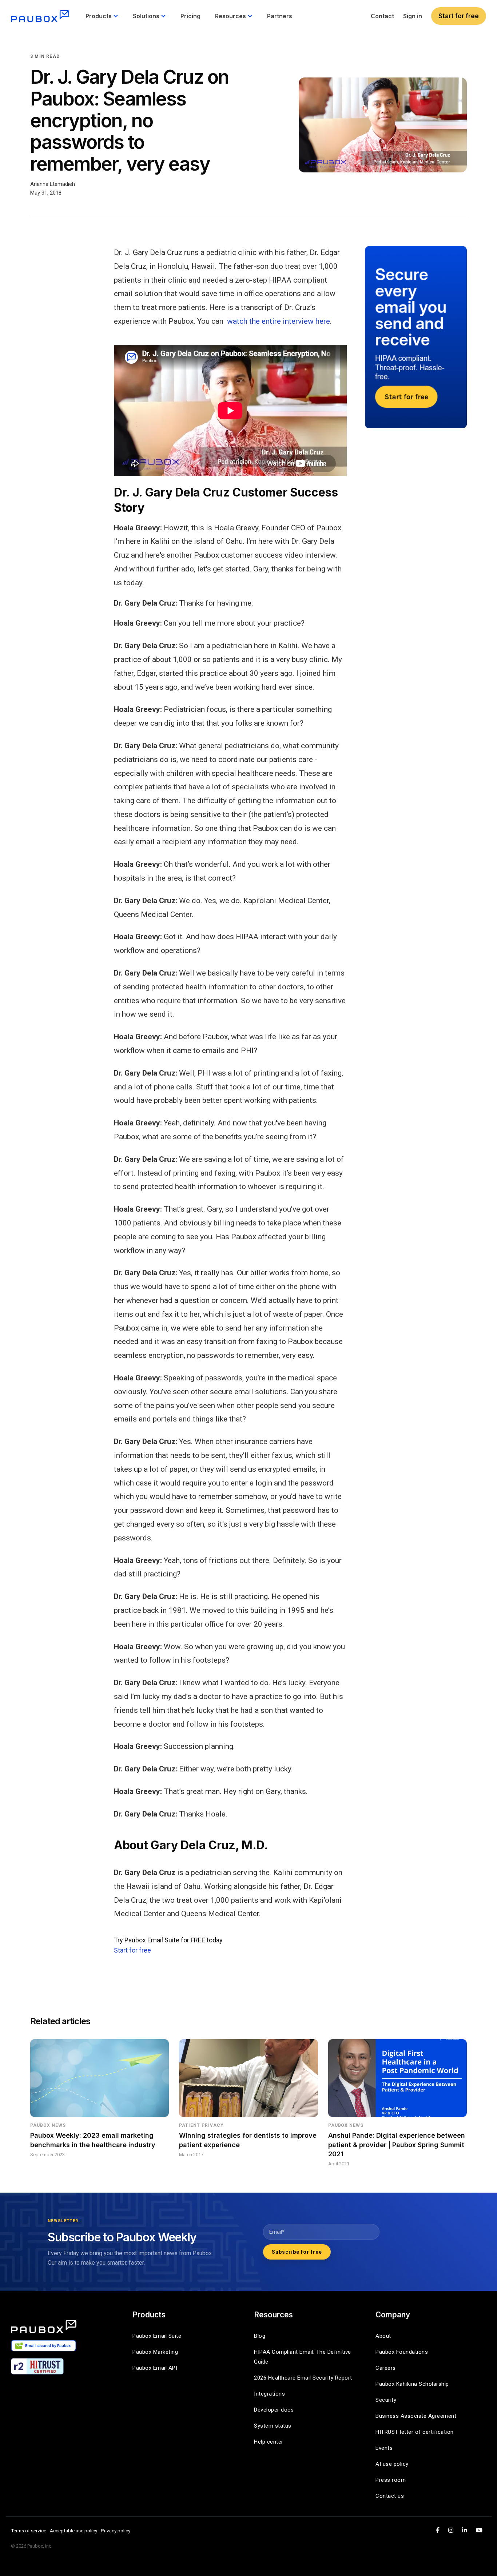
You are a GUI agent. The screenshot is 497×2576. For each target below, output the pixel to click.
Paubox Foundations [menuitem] (402, 2352)
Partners (280, 16)
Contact (382, 16)
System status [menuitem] (273, 2426)
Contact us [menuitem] (390, 2496)
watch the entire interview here (279, 321)
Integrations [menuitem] (269, 2394)
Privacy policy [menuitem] (116, 2531)
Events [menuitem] (384, 2448)
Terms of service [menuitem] (29, 2531)
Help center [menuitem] (269, 2442)
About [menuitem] (383, 2336)
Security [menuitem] (386, 2400)
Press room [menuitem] (391, 2480)
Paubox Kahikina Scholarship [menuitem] (412, 2384)
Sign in (413, 16)
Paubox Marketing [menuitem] (155, 2352)
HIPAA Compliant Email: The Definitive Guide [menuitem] (303, 2357)
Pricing (190, 16)
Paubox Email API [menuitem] (155, 2368)
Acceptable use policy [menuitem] (73, 2531)
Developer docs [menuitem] (274, 2410)
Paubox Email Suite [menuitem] (157, 2336)
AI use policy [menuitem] (392, 2464)
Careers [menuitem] (386, 2368)
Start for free (459, 16)
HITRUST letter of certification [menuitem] (415, 2432)
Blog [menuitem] (260, 2336)
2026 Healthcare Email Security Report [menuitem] (303, 2378)
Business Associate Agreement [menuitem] (416, 2416)
